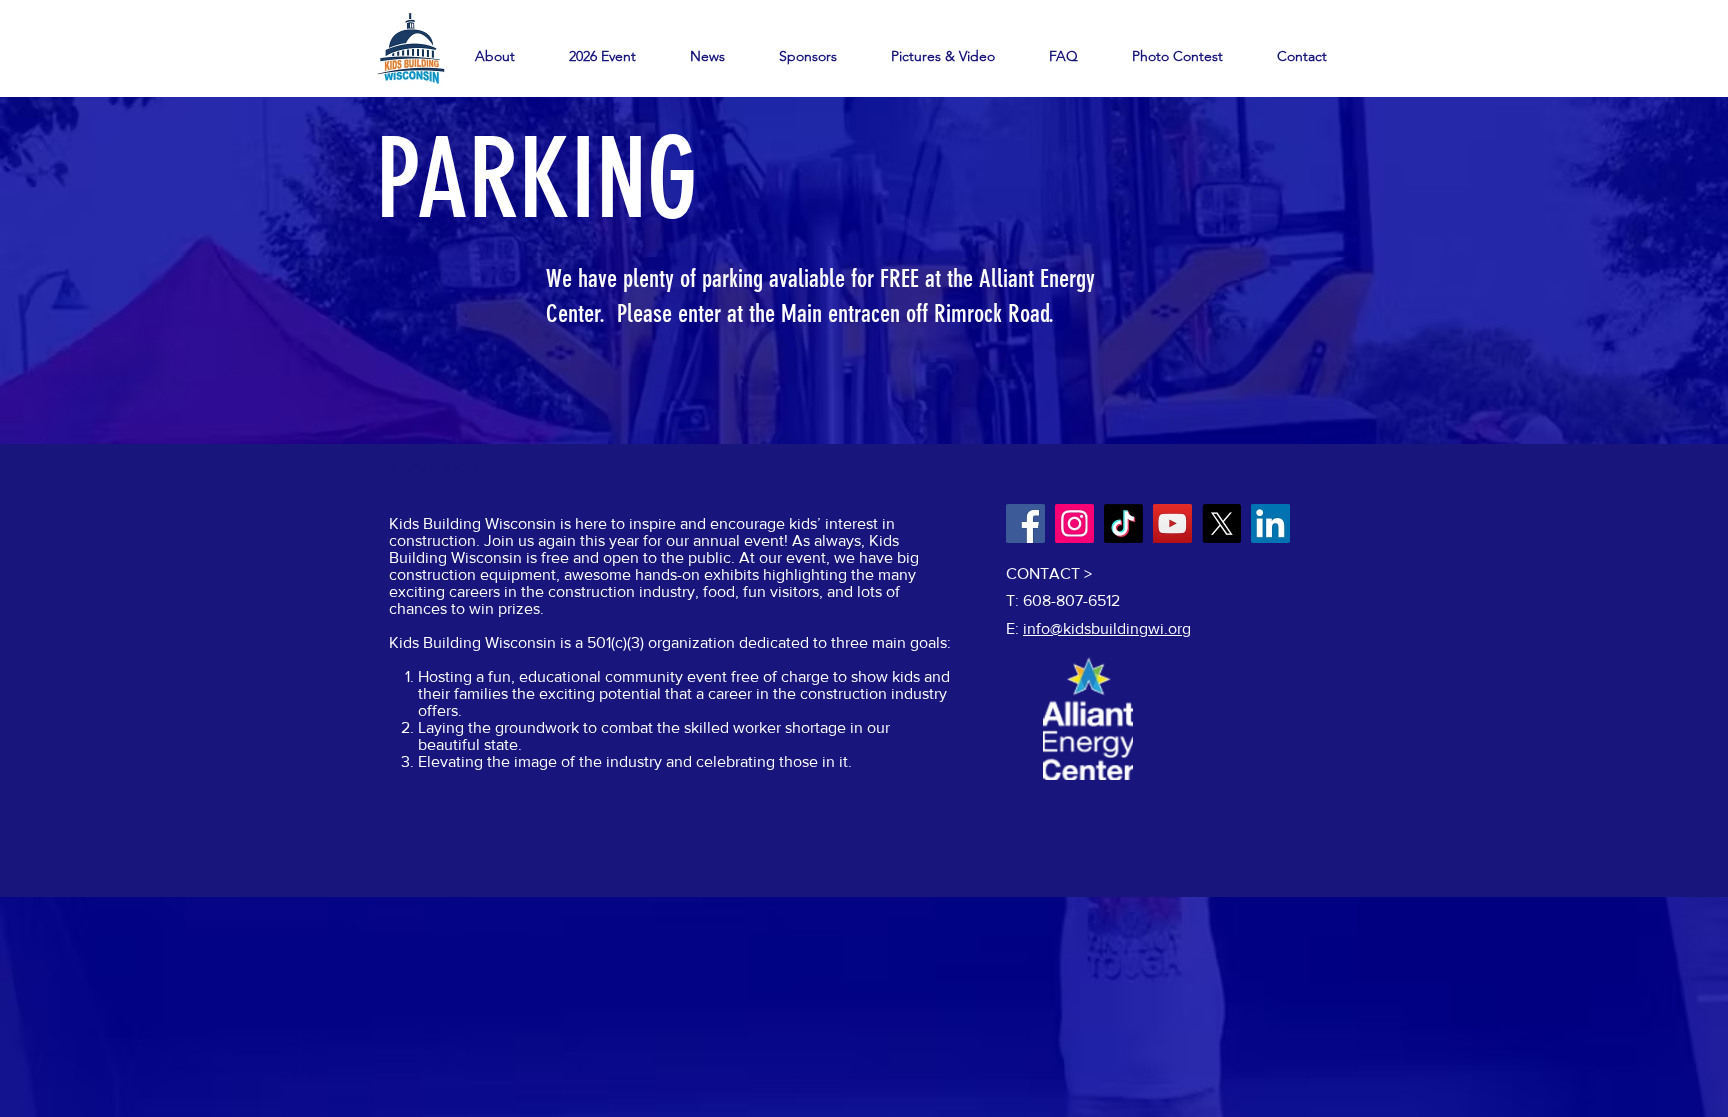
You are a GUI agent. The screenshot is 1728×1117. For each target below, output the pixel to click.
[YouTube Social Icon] (1172, 523)
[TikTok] (1123, 523)
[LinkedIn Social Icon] (1270, 523)
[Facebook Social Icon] (1025, 523)
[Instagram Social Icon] (1074, 523)
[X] (1221, 523)
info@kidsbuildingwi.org (1107, 628)
